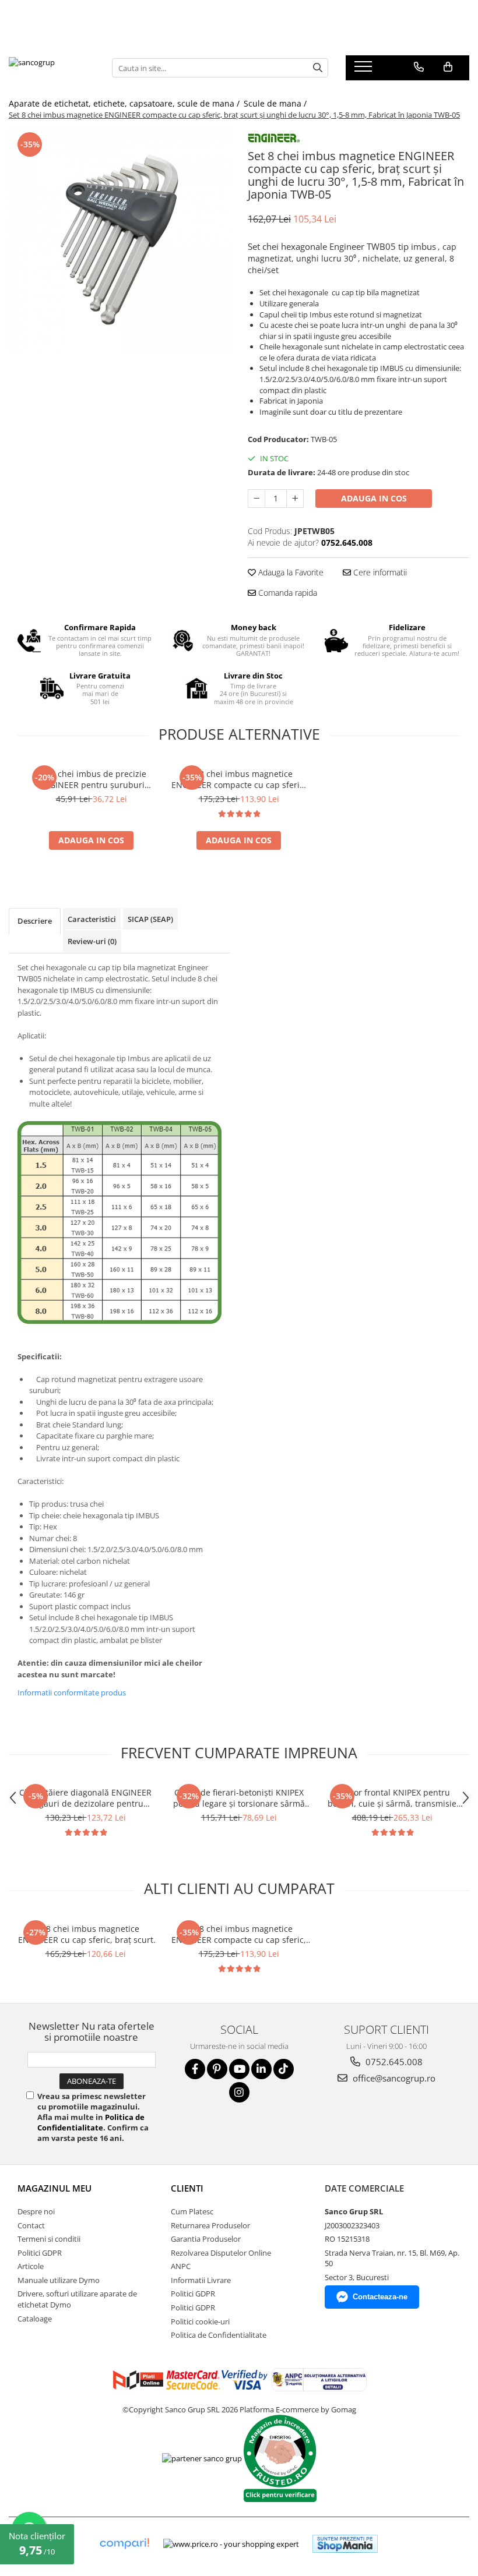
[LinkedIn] (261, 2069)
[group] (119, 240)
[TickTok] (284, 2069)
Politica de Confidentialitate (91, 2122)
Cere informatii (379, 572)
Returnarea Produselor (210, 2225)
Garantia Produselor (206, 2239)
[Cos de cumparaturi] (448, 67)
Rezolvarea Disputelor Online (221, 2253)
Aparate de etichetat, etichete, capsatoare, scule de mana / (125, 103)
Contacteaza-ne (380, 2297)
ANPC (181, 2266)
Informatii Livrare (201, 2280)
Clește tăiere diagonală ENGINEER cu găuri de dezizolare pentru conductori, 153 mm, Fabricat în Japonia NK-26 (85, 1798)
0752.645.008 (393, 2062)
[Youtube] (239, 2069)
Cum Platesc (192, 2211)
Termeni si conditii (49, 2239)
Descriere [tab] (35, 921)
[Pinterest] (217, 2069)
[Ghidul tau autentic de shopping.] (124, 2544)
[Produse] (365, 70)
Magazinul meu (55, 2188)
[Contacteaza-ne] (419, 67)
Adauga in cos (374, 498)
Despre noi (36, 2211)
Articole (31, 2266)
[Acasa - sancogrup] (52, 68)
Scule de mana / (276, 103)
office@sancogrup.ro (393, 2078)
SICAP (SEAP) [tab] (150, 919)
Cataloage (35, 2319)
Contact (31, 2225)
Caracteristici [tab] (92, 919)
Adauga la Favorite (290, 572)
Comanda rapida (287, 593)
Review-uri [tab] (92, 941)
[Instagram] (239, 2092)
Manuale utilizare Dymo (59, 2280)
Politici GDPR (40, 2253)
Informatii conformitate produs (72, 1692)
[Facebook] (195, 2069)
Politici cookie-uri (200, 2321)
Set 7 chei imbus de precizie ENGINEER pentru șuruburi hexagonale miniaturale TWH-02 (91, 779)
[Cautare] (318, 68)
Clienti (187, 2188)
